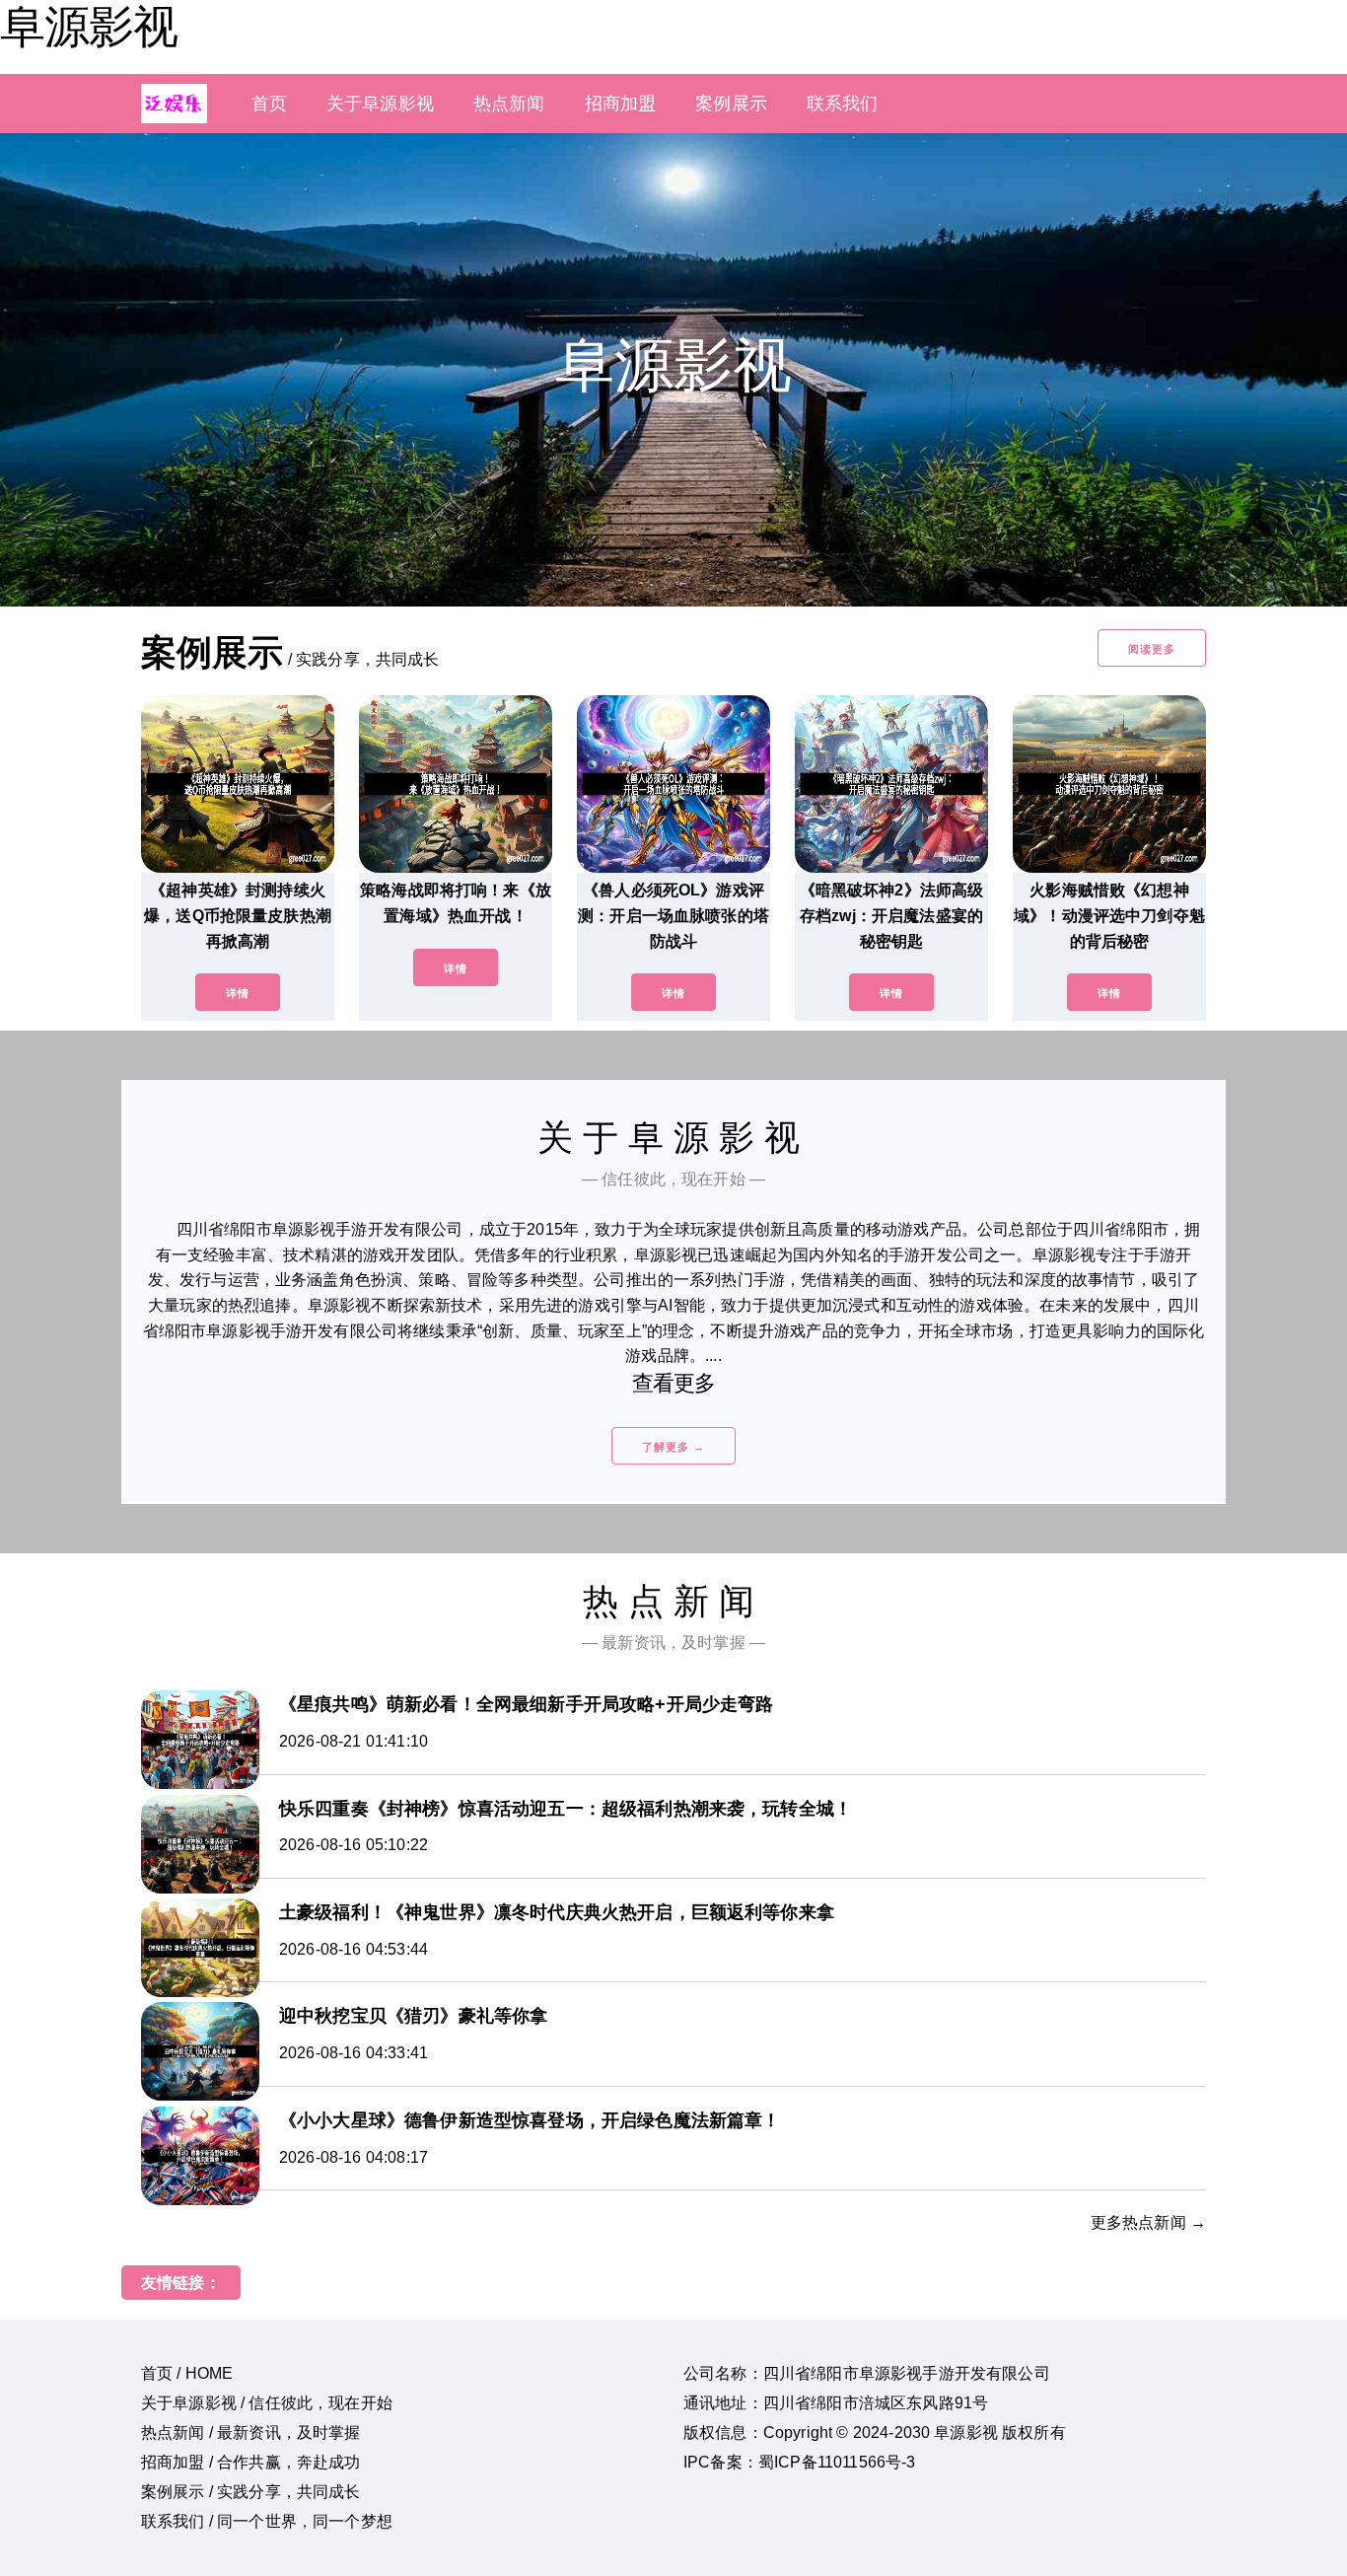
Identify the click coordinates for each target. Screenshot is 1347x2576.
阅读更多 (1152, 649)
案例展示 (731, 104)
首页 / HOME (187, 2373)
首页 (269, 104)
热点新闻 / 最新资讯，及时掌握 (251, 2433)
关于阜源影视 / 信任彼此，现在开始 (267, 2403)
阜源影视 (89, 27)
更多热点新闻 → (1148, 2222)
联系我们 (843, 104)
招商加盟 (621, 104)
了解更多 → (673, 1447)
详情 (238, 993)
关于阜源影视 (380, 104)
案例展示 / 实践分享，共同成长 (251, 2492)
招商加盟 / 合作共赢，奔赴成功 (251, 2462)
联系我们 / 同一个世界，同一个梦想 (267, 2521)
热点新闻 (509, 104)
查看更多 (674, 1383)
